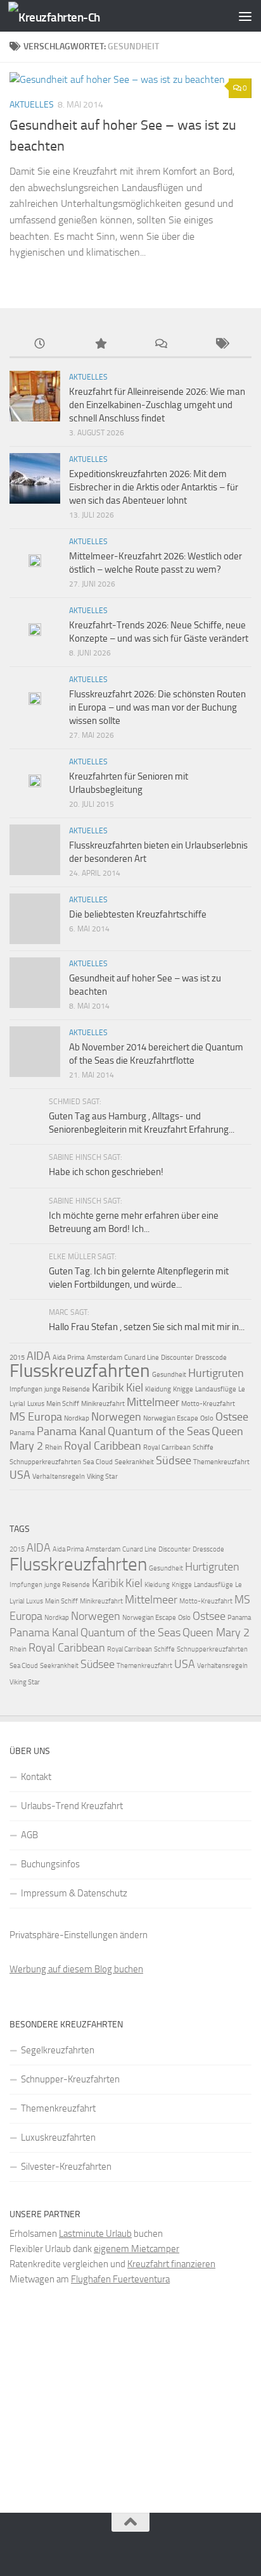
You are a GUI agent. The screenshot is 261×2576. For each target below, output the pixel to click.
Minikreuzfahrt (103, 1404)
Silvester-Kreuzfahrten (66, 2167)
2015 (17, 1358)
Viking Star (102, 1477)
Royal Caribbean (103, 1446)
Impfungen (26, 1389)
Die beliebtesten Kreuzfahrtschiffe (138, 914)
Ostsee (232, 1417)
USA (20, 1475)
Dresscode (211, 1358)
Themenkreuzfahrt (221, 1462)
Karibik (108, 1388)
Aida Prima (69, 1358)
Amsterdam (105, 1358)
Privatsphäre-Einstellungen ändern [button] (79, 1935)
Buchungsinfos (50, 1864)
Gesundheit (169, 1375)
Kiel (135, 1388)
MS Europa (36, 1417)
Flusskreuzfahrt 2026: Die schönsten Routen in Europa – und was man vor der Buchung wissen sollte (157, 707)
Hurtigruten (216, 1373)
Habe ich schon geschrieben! (106, 1172)
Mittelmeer (153, 1402)
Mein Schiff (63, 1404)
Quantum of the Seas (159, 1431)
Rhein (54, 1447)
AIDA (39, 1356)
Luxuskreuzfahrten (58, 2137)
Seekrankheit (134, 1462)
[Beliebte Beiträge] (101, 345)
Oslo (207, 1418)
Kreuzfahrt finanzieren (171, 2264)
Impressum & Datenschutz (74, 1893)
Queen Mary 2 (216, 1633)
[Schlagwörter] (222, 345)
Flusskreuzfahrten (80, 1371)
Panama (22, 1433)
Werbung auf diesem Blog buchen (76, 1969)
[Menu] (245, 16)
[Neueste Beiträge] (40, 345)
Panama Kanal (71, 1431)
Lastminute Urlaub (95, 2234)
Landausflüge (216, 1389)
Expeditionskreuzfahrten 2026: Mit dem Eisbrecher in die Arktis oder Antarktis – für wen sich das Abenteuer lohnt (154, 487)
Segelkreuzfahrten (58, 2050)
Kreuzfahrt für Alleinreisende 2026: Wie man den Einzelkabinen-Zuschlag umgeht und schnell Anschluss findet (157, 405)
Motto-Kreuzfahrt (208, 1404)
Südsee (174, 1460)
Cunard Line (142, 1358)
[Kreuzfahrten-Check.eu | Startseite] (70, 16)
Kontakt (36, 1777)
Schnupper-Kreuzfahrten (70, 2079)
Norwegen (116, 1417)
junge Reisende (67, 1389)
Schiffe (203, 1447)
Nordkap (77, 1418)
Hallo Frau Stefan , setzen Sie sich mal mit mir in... (147, 1327)
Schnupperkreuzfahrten (45, 1462)
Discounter (177, 1358)
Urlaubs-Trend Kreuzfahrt (72, 1806)
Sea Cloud (98, 1462)
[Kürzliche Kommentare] (161, 345)
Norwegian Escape (171, 1418)
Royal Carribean (167, 1447)
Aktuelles (32, 105)
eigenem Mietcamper (137, 2249)
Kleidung (158, 1389)
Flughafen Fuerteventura (120, 2279)
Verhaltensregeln (59, 1477)
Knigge (183, 1389)
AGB (29, 1835)
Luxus (36, 1404)
